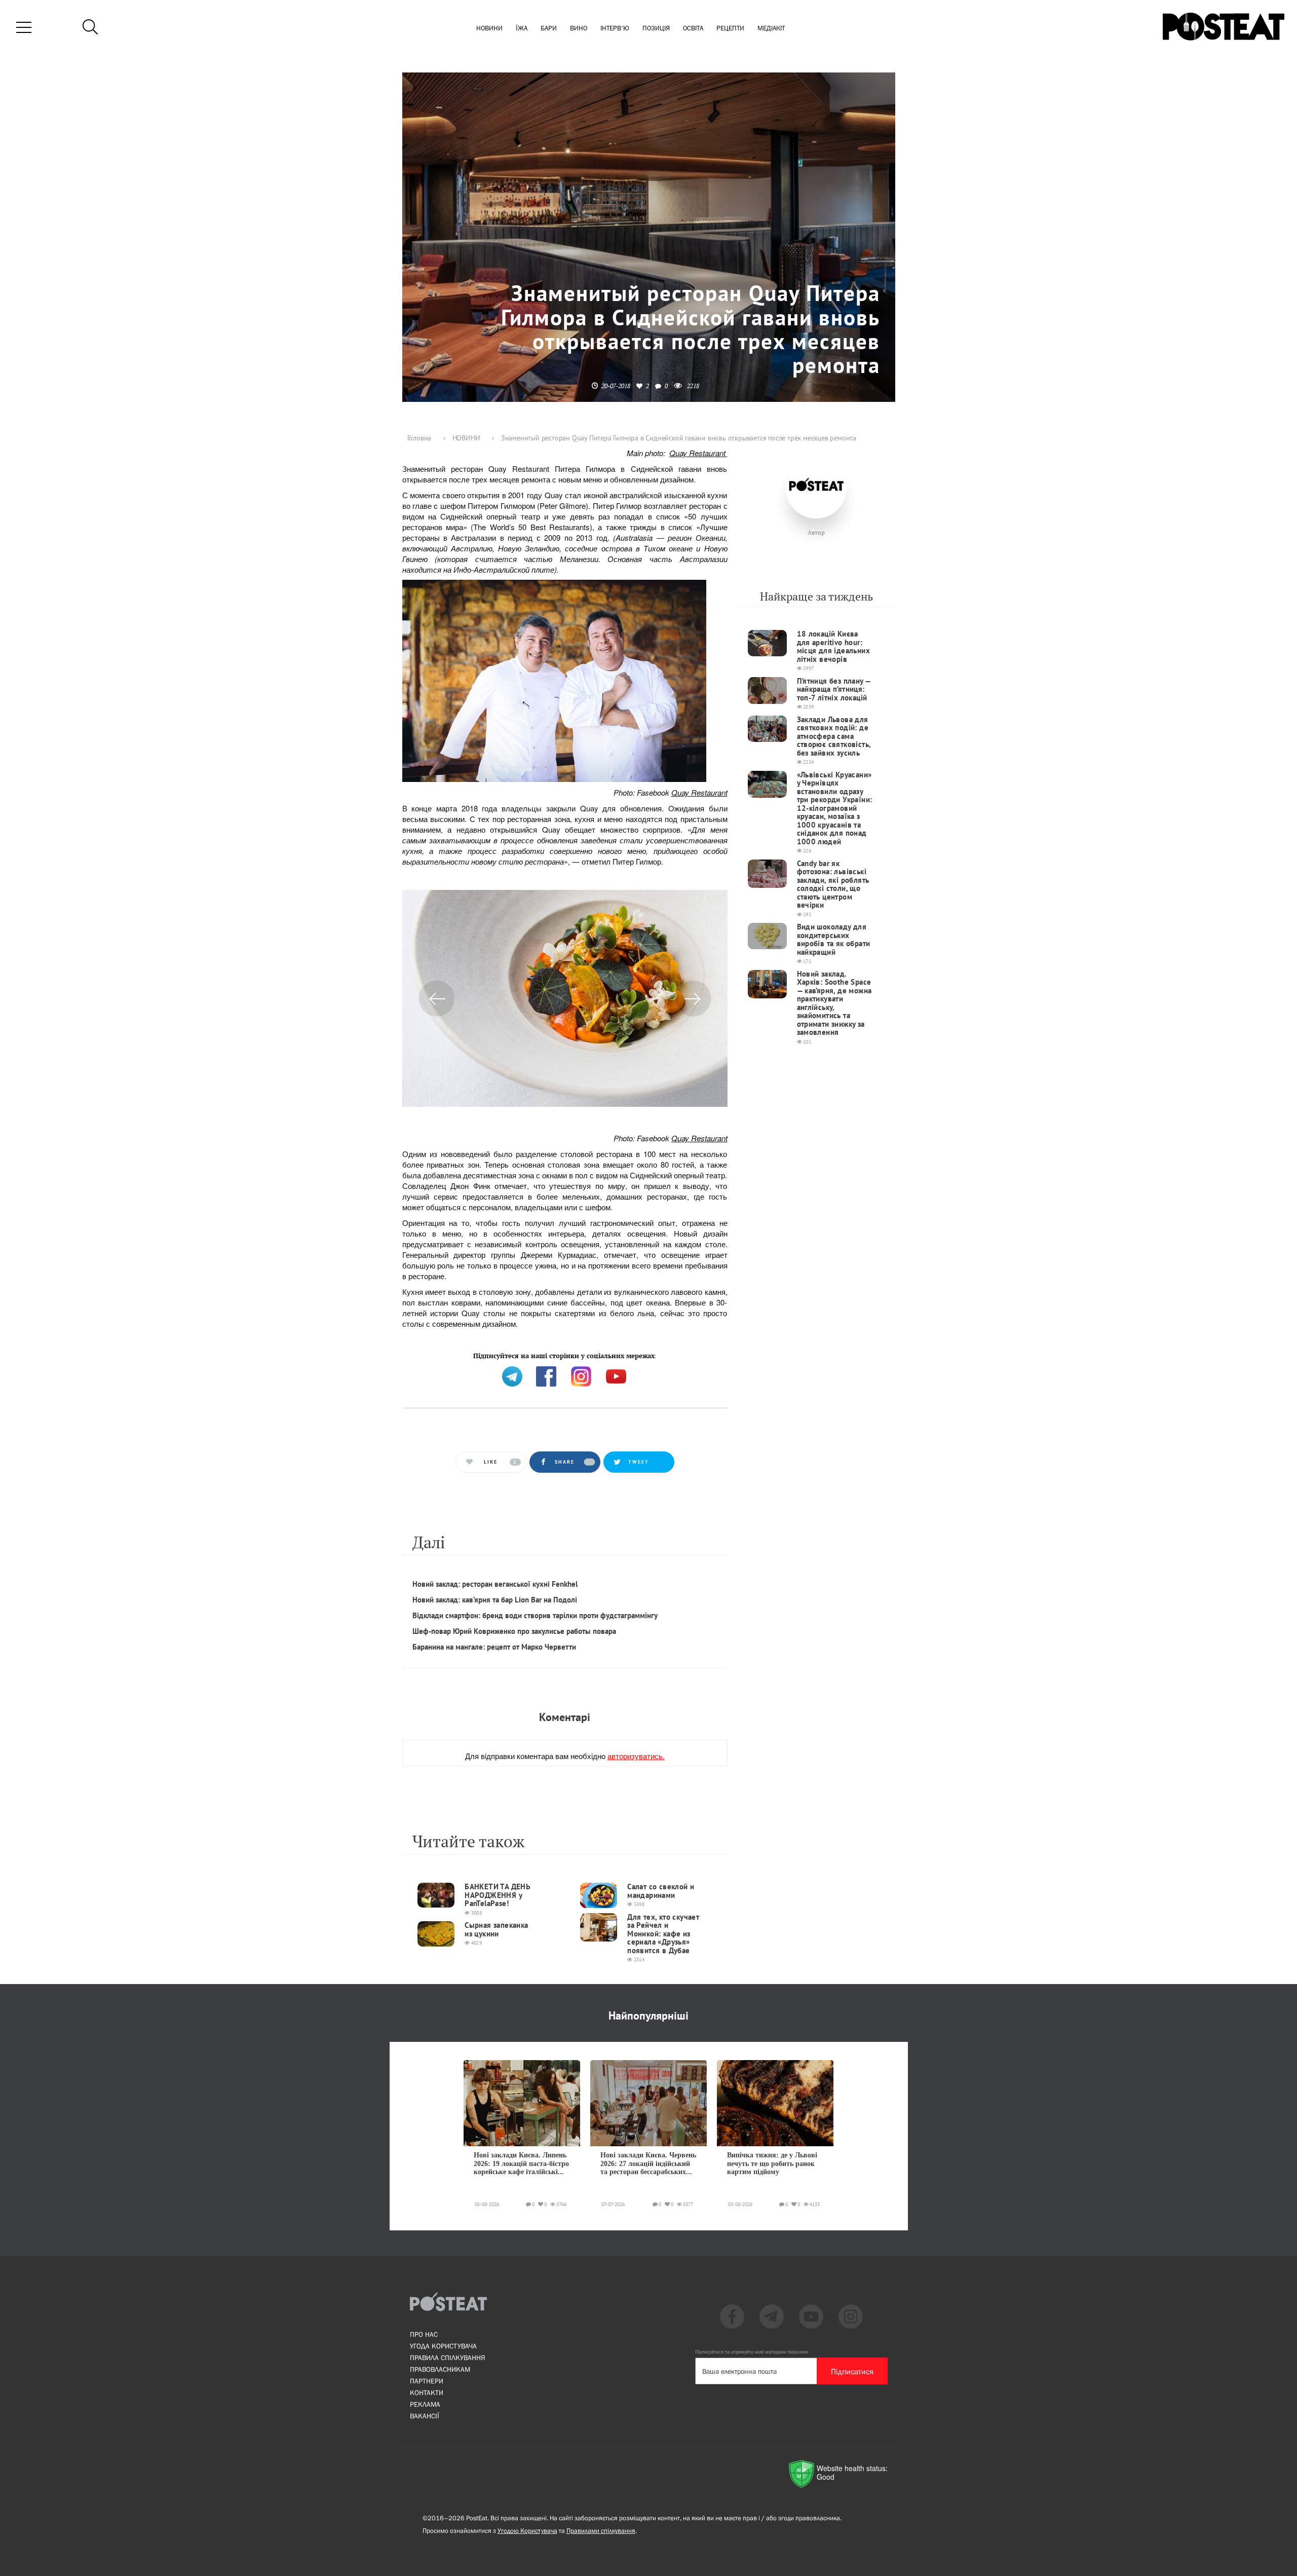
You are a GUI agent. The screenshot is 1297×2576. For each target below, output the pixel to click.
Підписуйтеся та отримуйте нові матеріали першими (752, 2352)
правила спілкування (447, 2358)
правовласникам (440, 2369)
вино (579, 29)
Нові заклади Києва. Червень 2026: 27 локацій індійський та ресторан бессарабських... (648, 2163)
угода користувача (443, 2346)
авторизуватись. (636, 1756)
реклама (425, 2404)
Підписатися (852, 2371)
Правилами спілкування (601, 2531)
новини (489, 29)
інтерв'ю (615, 29)
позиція (656, 29)
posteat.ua (574, 1355)
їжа (522, 29)
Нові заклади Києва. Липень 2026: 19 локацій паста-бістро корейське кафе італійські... (521, 2163)
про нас (424, 2334)
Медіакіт (771, 29)
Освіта (693, 29)
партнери (427, 2381)
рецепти (730, 29)
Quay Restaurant (698, 453)
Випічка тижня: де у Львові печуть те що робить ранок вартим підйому (772, 2163)
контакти (427, 2393)
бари (549, 29)
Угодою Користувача (527, 2531)
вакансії (425, 2416)
